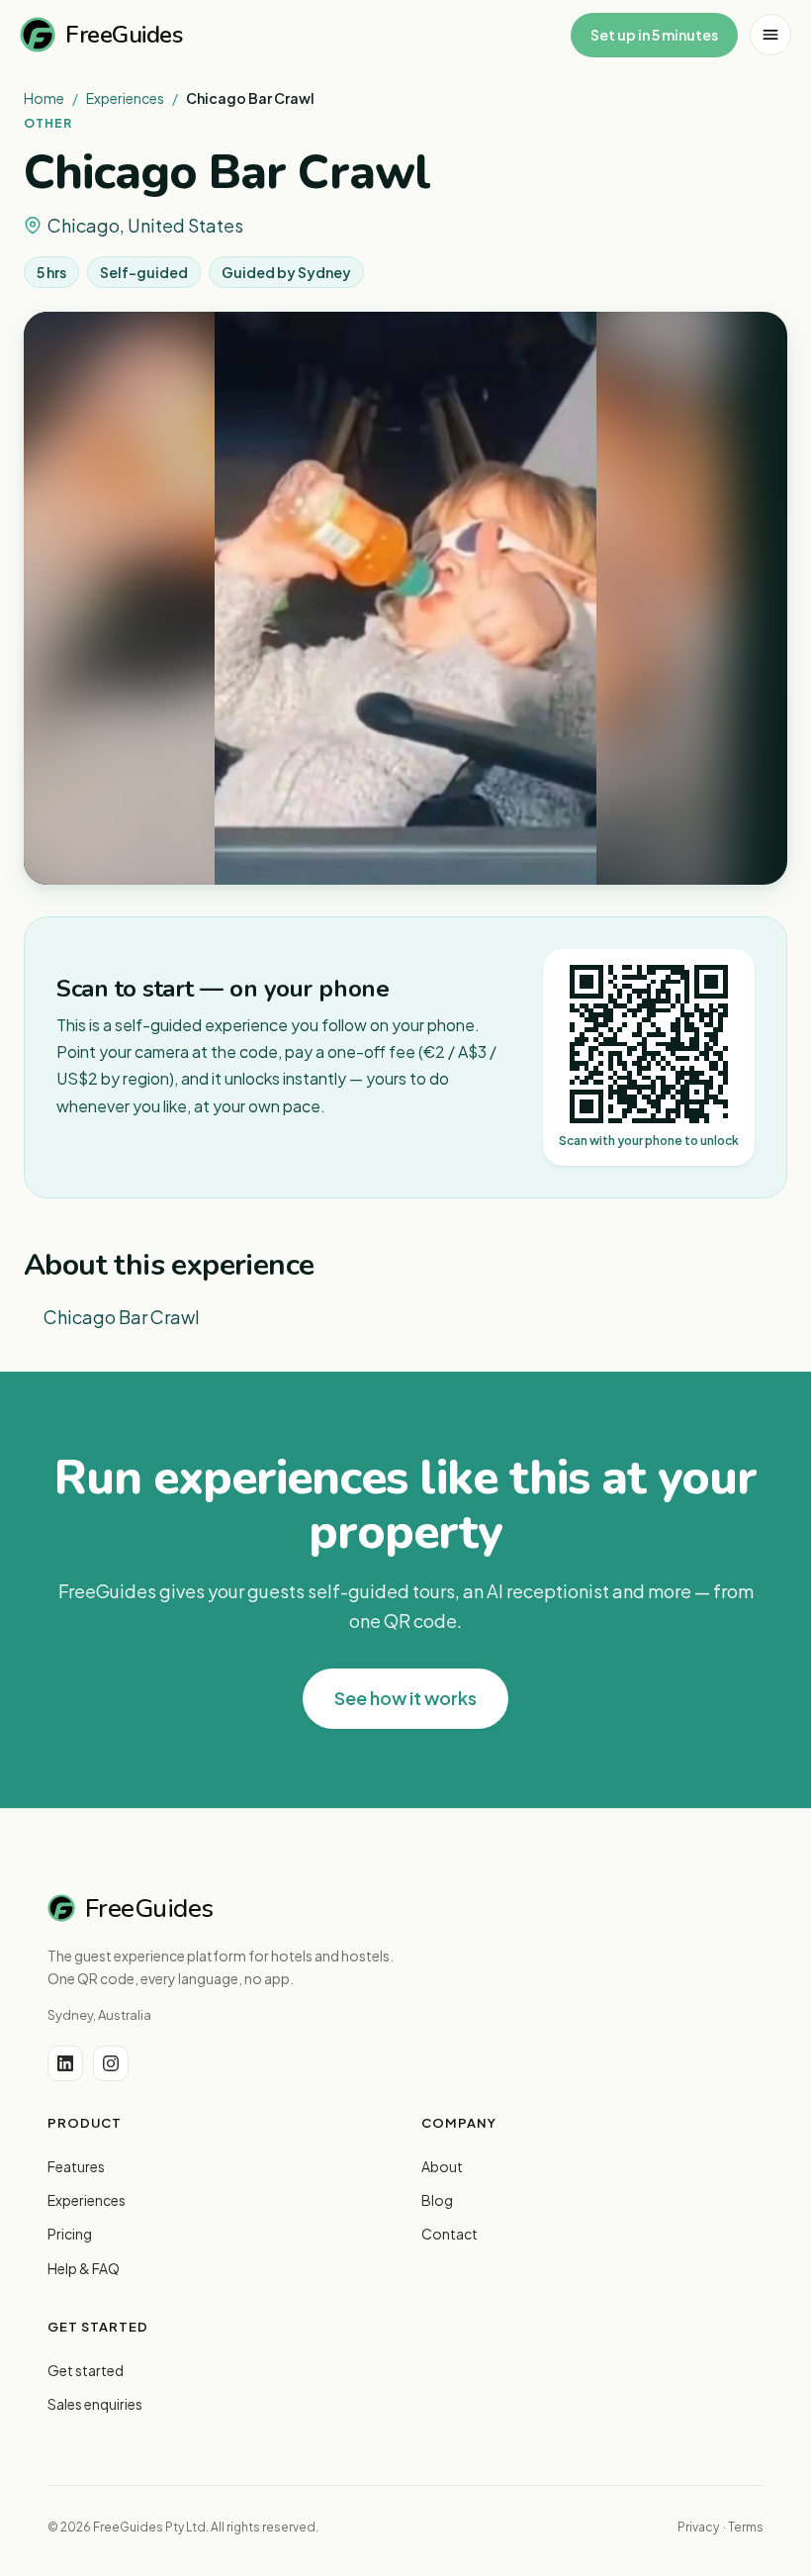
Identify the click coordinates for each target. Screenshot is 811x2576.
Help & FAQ (84, 2268)
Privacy (698, 2527)
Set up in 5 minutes (654, 35)
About (442, 2166)
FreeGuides (124, 35)
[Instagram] (111, 2063)
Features (76, 2166)
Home (44, 98)
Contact (450, 2234)
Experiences (125, 98)
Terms (746, 2527)
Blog (437, 2200)
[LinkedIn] (65, 2063)
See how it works (405, 1698)
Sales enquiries (95, 2404)
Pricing (70, 2234)
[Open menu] (770, 35)
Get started (86, 2370)
